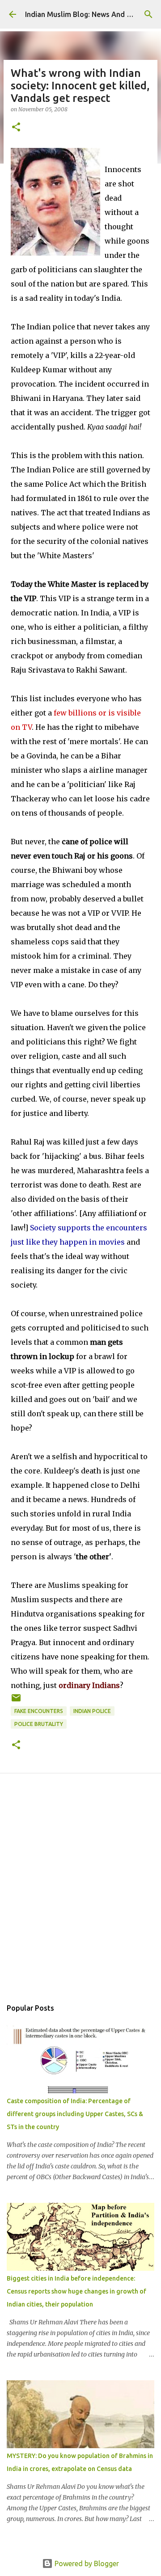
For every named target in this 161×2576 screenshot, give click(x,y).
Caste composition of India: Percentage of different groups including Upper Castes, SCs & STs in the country (75, 2114)
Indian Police (92, 1711)
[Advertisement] (80, 1896)
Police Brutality (39, 1724)
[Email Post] (16, 1701)
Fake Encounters (39, 1711)
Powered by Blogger (86, 2563)
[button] (16, 128)
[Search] (148, 14)
